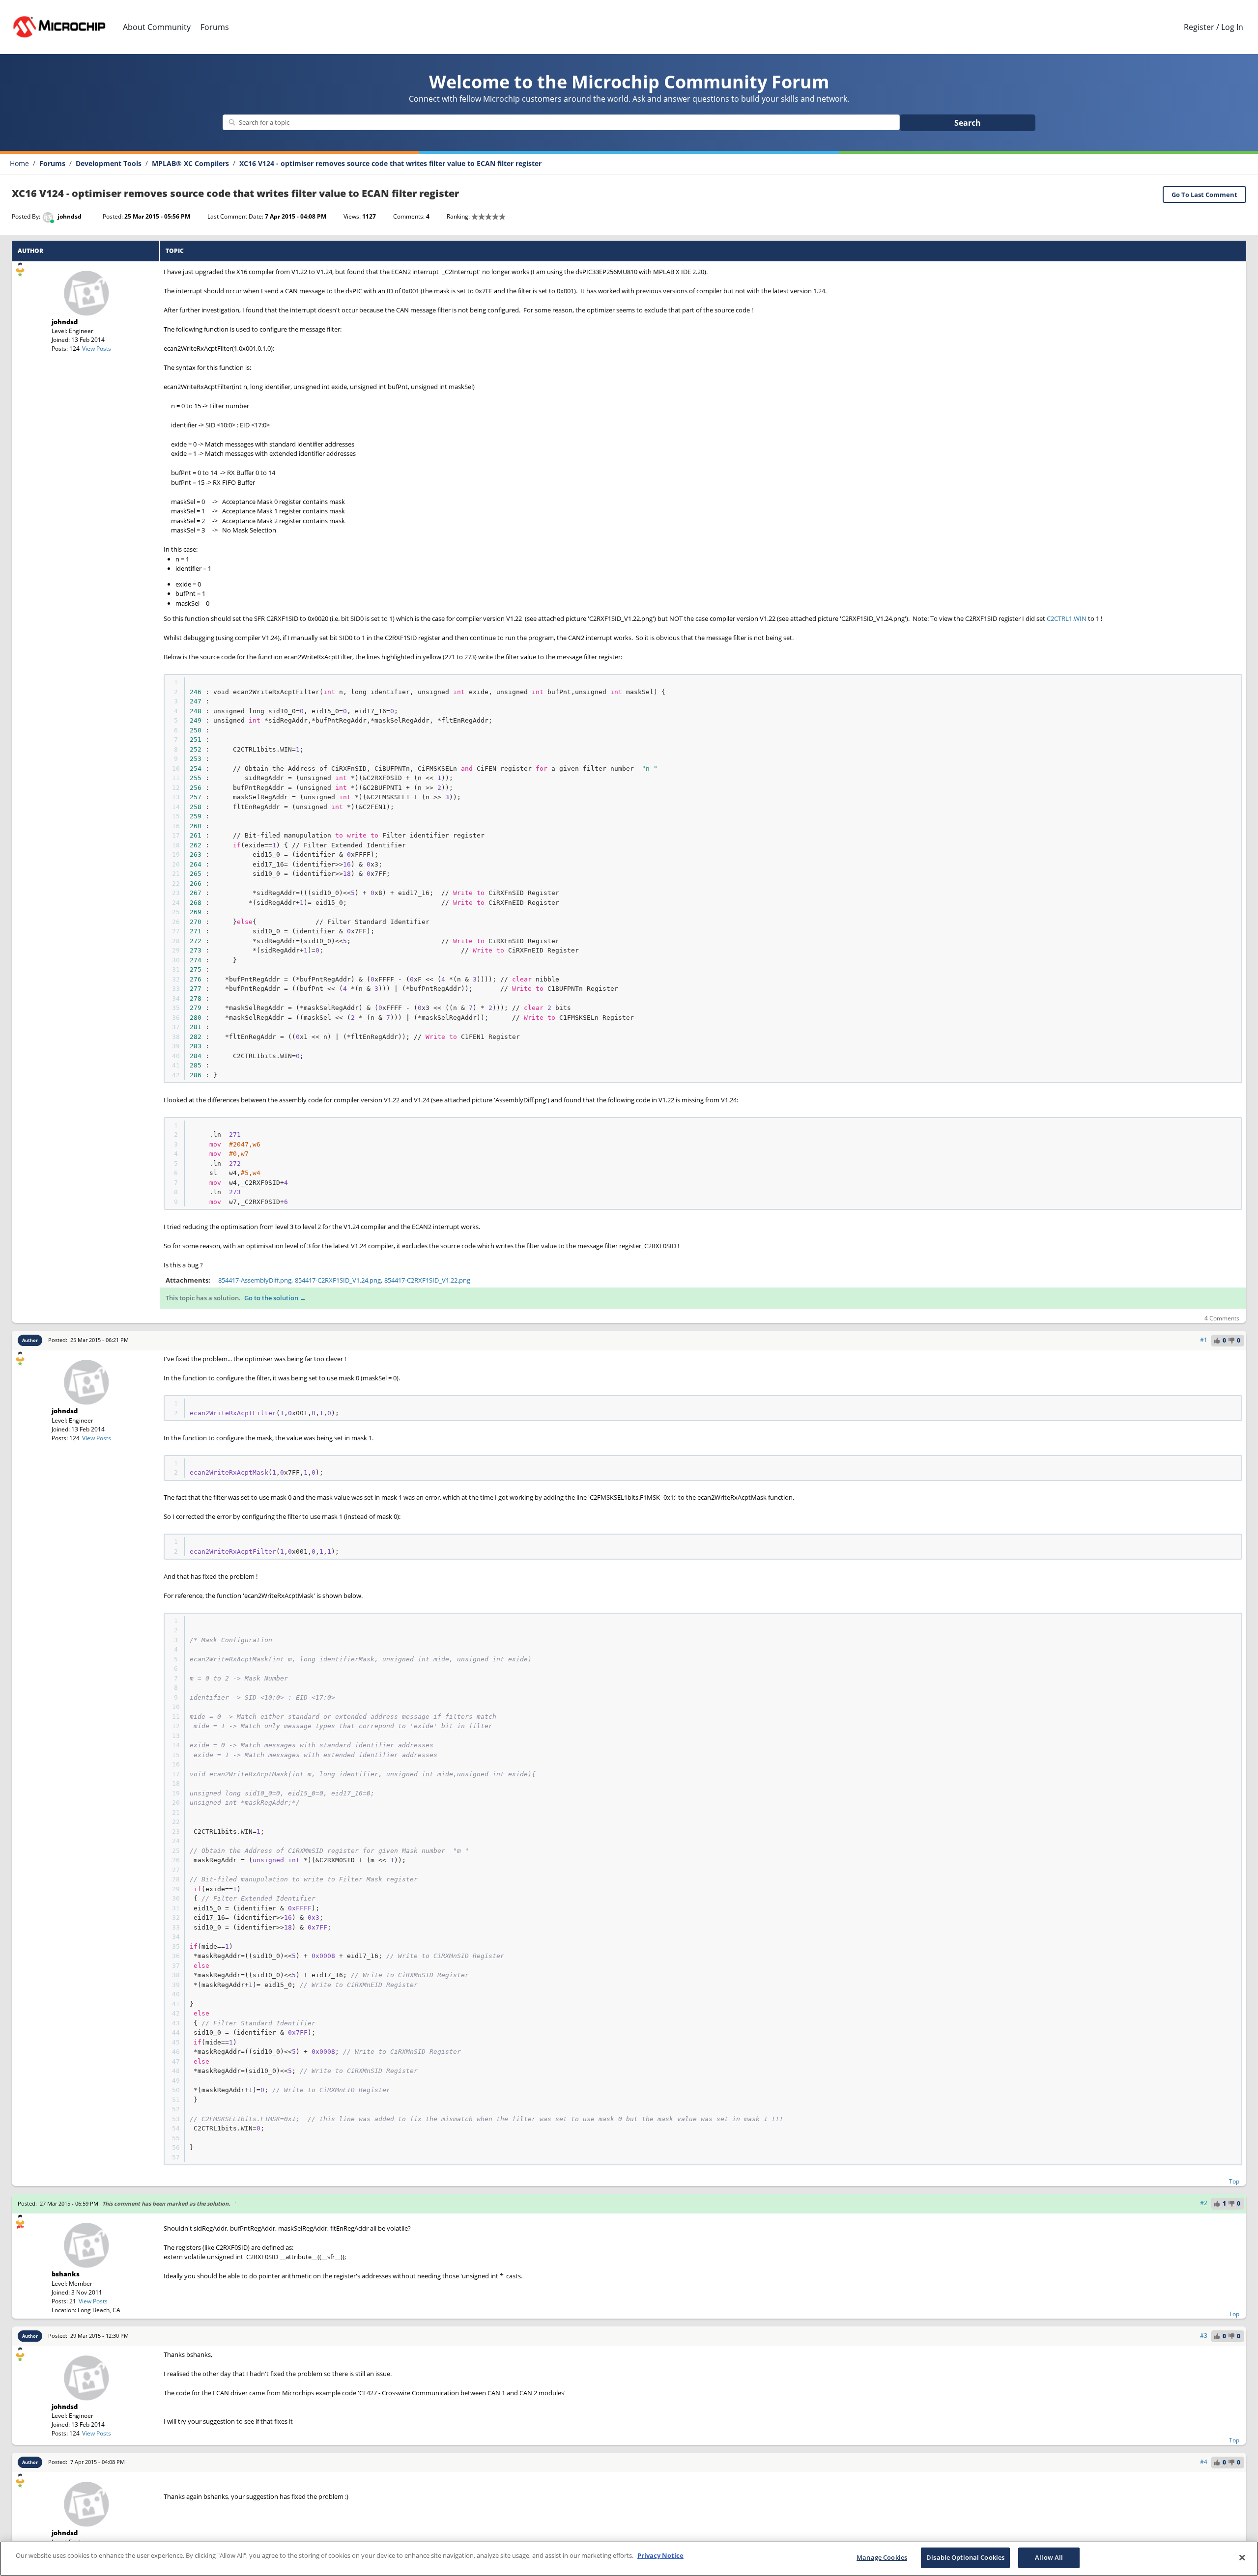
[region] (629, 2559)
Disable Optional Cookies (965, 2557)
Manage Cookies (882, 2557)
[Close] (1242, 2557)
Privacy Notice (660, 2555)
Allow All (1049, 2557)
